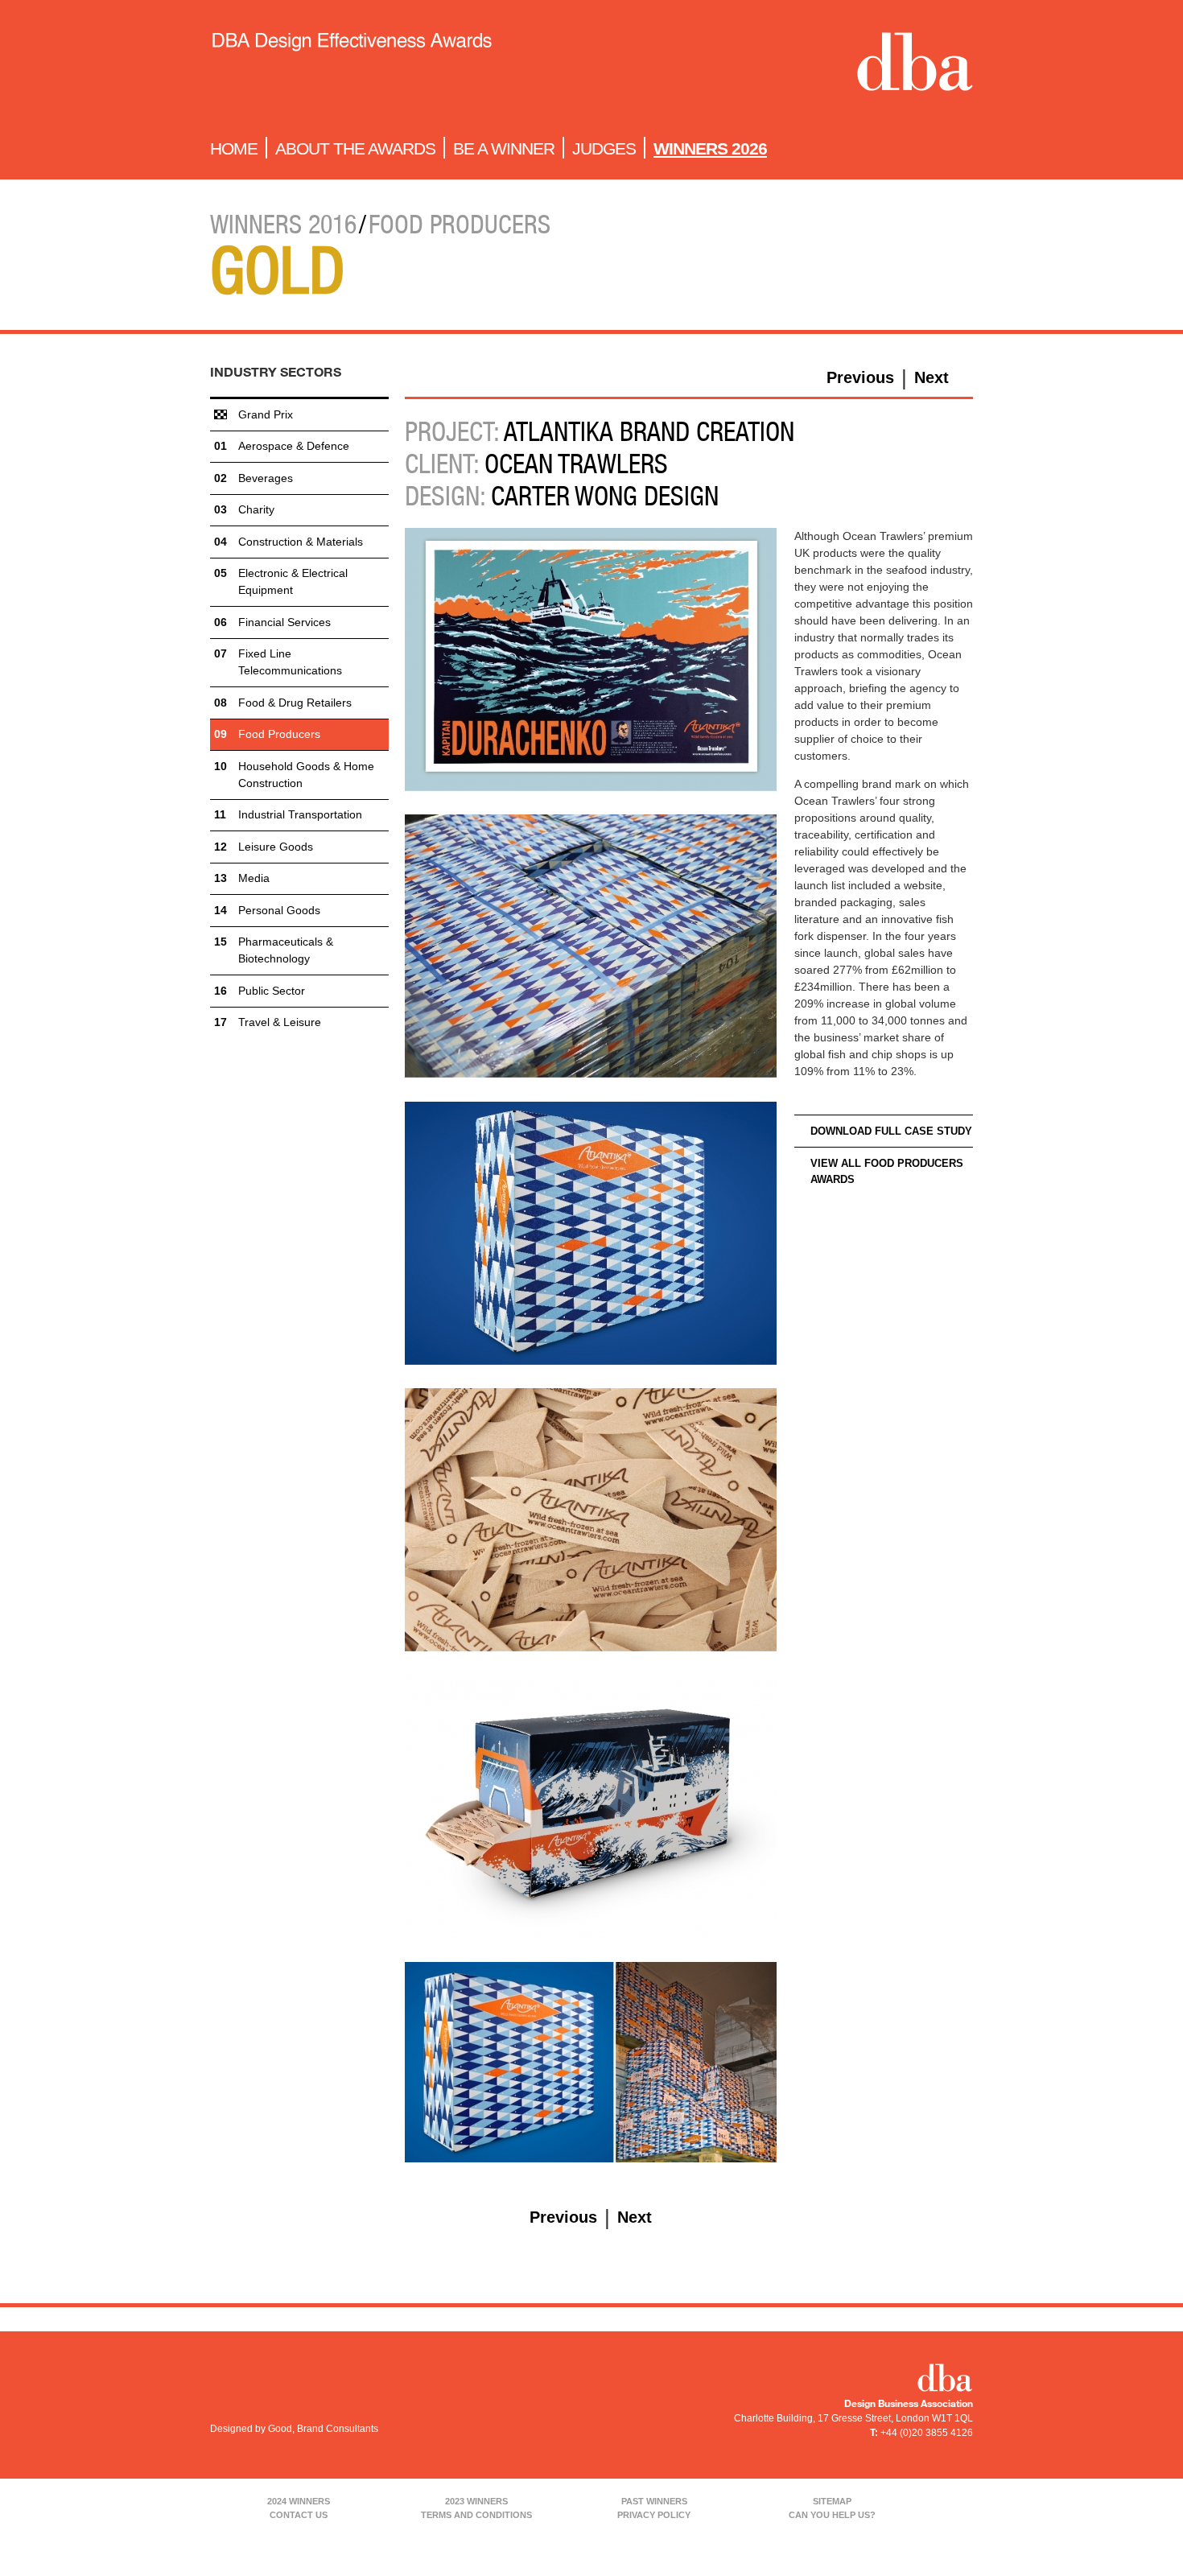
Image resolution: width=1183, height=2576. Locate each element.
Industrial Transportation (300, 814)
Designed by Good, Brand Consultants (294, 2429)
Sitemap (832, 2501)
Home (234, 148)
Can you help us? (832, 2515)
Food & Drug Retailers (295, 703)
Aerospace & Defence (294, 446)
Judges (604, 148)
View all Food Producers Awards (887, 1171)
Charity (256, 509)
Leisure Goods (276, 847)
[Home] (351, 65)
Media (254, 878)
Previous (860, 377)
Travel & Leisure (280, 1022)
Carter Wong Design (605, 496)
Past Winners (654, 2501)
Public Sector (272, 991)
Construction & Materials (301, 542)
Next (932, 377)
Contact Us (299, 2515)
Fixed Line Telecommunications (290, 662)
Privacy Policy (654, 2515)
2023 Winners (476, 2501)
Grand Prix (266, 414)
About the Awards (355, 148)
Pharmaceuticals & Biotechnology (286, 950)
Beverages (266, 478)
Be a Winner (504, 148)
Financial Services (284, 622)
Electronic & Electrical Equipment (293, 581)
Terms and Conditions (476, 2515)
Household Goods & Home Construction (306, 775)
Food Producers (279, 734)
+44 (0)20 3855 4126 (927, 2433)
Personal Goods (279, 910)
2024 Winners (299, 2501)
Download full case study (891, 1131)
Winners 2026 (710, 148)
